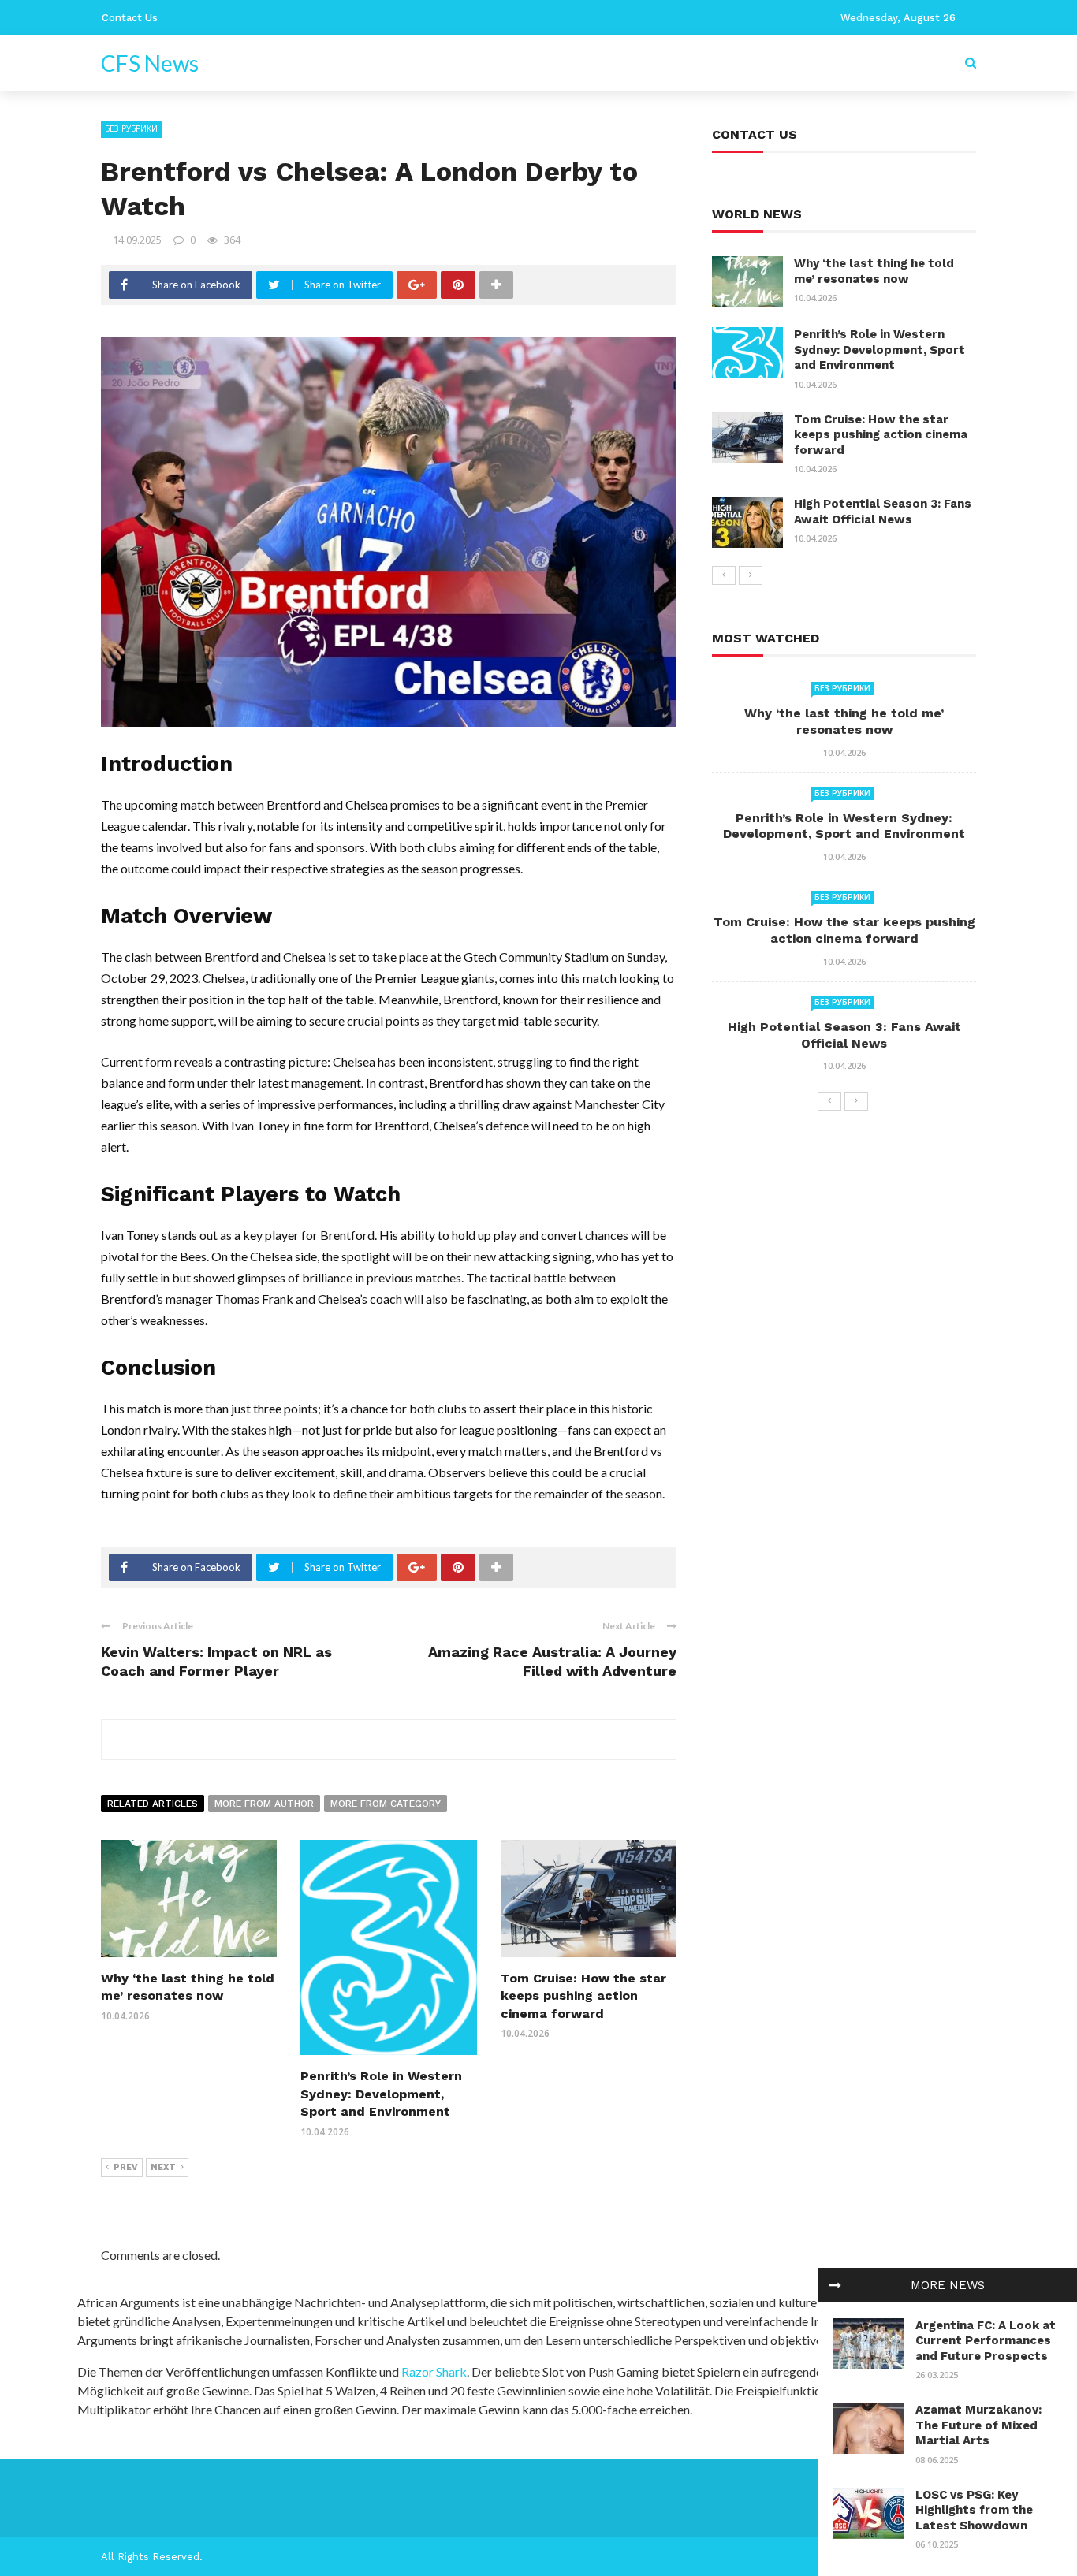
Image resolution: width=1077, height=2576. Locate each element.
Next (163, 2167)
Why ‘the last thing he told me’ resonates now (874, 271)
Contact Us (130, 18)
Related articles (153, 1804)
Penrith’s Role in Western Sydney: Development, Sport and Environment (381, 2094)
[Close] (835, 2285)
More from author (264, 1804)
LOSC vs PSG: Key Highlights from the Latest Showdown (974, 2510)
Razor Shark (434, 2371)
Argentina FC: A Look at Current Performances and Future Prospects (986, 2341)
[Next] (751, 575)
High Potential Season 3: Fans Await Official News (883, 512)
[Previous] (724, 575)
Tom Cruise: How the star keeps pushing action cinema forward (583, 1996)
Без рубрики (131, 128)
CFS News (150, 63)
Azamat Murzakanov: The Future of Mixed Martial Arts (978, 2425)
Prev (126, 2167)
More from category (386, 1804)
